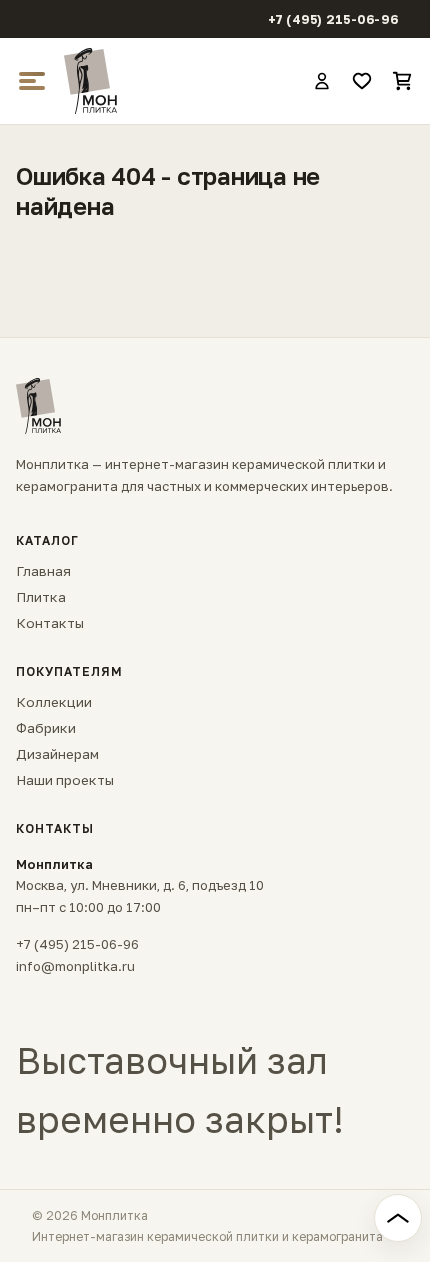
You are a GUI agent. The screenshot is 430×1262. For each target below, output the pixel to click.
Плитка (41, 597)
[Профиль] (322, 81)
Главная (43, 571)
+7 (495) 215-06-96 (333, 19)
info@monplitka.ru (75, 966)
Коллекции (54, 702)
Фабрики (46, 728)
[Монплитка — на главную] (179, 81)
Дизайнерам (57, 754)
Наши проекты (65, 780)
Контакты (50, 623)
